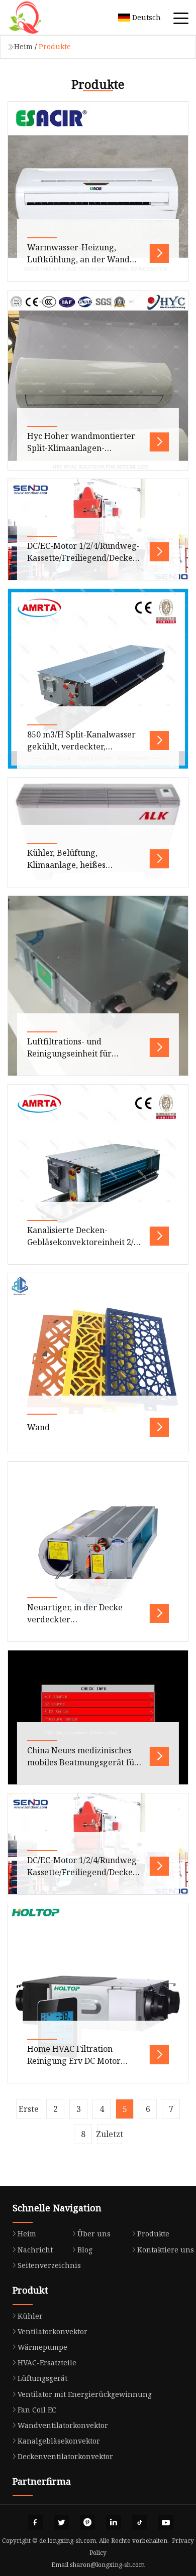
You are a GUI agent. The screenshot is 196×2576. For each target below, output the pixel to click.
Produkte (153, 2234)
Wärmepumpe (42, 2347)
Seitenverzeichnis (49, 2265)
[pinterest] (87, 2522)
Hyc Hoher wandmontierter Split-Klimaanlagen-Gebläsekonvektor (81, 448)
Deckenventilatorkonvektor (65, 2456)
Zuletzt (110, 2134)
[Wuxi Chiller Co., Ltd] (38, 18)
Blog (85, 2250)
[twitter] (61, 2522)
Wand (38, 1427)
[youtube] (166, 2522)
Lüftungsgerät (42, 2378)
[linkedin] (114, 2522)
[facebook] (35, 2522)
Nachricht (35, 2250)
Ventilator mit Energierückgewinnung (85, 2394)
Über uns (94, 2234)
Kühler (30, 2316)
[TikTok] (140, 2522)
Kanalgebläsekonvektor (59, 2441)
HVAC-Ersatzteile (47, 2363)
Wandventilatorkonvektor (63, 2425)
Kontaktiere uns (166, 2250)
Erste (29, 2109)
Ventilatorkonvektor (53, 2331)
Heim (23, 46)
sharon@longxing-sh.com (107, 2565)
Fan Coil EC (37, 2410)
